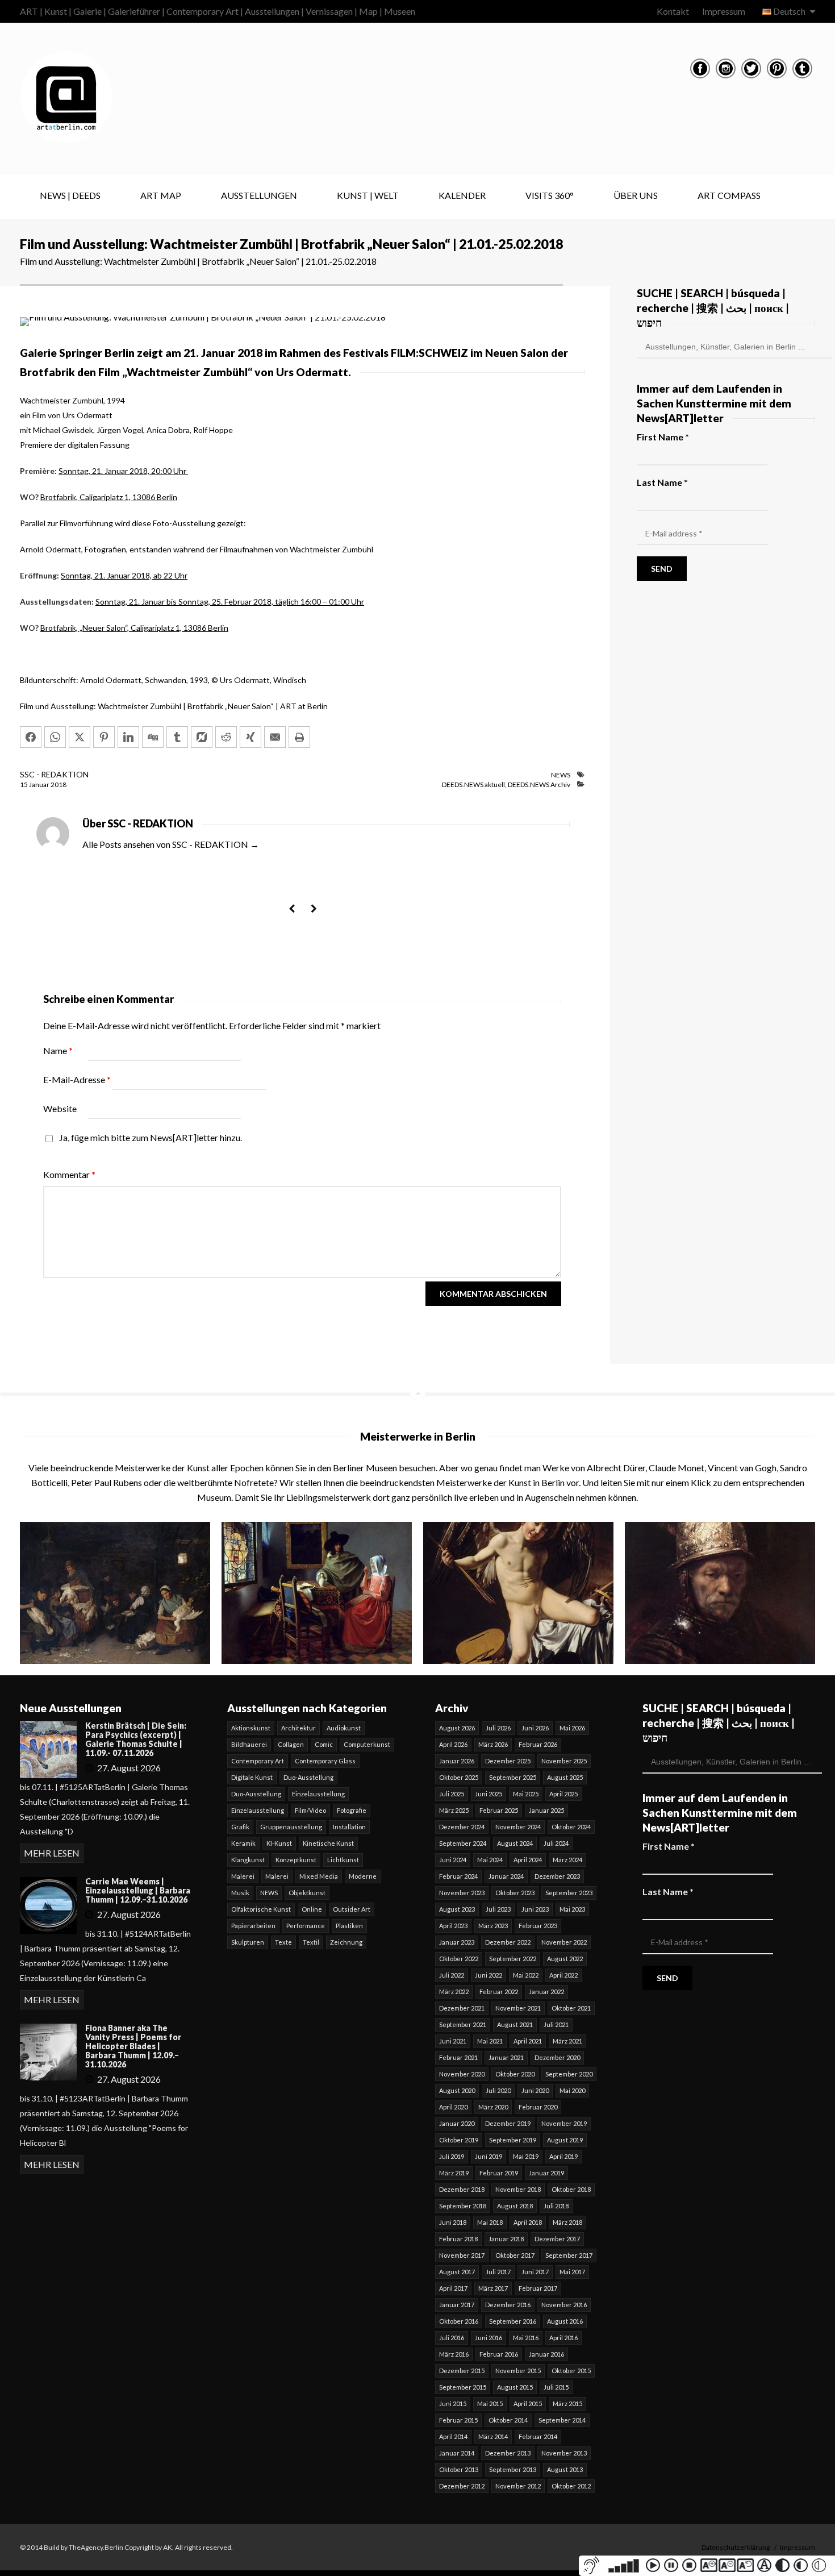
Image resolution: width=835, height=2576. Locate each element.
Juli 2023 (498, 1909)
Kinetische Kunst (328, 1843)
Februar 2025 (499, 1810)
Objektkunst (307, 1893)
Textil (311, 1942)
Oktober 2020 (515, 2074)
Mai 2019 (526, 2156)
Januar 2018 (506, 2239)
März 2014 (493, 2436)
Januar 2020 (457, 2123)
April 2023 (453, 1926)
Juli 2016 (452, 2338)
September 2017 (569, 2255)
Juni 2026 (535, 1728)
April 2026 (453, 1744)
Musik (240, 1893)
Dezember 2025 (508, 1761)
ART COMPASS (729, 195)
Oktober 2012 (571, 2486)
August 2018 (515, 2206)
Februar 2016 (499, 2354)
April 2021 (528, 2041)
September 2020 (569, 2074)
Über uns (636, 195)
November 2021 (518, 2008)
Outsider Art (352, 1909)
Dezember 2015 (462, 2371)
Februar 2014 (538, 2436)
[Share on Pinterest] (104, 737)
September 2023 (569, 1893)
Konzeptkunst (296, 1860)
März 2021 (567, 2041)
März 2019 (454, 2173)
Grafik (240, 1827)
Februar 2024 (458, 1876)
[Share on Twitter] (80, 737)
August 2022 (565, 1959)
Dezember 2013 (508, 2453)
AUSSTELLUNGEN (259, 195)
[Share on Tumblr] (177, 737)
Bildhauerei (249, 1744)
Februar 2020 (538, 2107)
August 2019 (565, 2140)
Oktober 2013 (459, 2469)
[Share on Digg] (153, 737)
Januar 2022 (546, 1992)
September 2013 (513, 2469)
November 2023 (462, 1893)
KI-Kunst (279, 1843)
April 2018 (528, 2222)
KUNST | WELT (368, 195)
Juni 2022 (489, 1975)
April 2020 (453, 2107)
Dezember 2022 (508, 1942)
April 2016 (563, 2338)
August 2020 (457, 2090)
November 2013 (564, 2453)
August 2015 (515, 2387)
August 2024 (515, 1843)
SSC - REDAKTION (54, 774)
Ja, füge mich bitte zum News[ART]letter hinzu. (150, 1137)
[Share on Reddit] (226, 737)
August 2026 (457, 1728)
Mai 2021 (490, 2041)
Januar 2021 (506, 2057)
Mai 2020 (572, 2090)
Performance (306, 1926)
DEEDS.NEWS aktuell (473, 785)
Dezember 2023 (557, 1876)
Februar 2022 (499, 1992)
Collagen (291, 1744)
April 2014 (453, 2436)
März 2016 (454, 2354)
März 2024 (567, 1860)
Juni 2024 (453, 1860)
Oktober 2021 (571, 2008)
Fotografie (352, 1810)
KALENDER (462, 195)
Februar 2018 (458, 2239)
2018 (59, 785)
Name (58, 1050)
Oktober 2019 (459, 2140)
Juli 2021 (556, 2024)
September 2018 (463, 2206)
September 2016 (513, 2321)
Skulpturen (248, 1942)
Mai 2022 (526, 1975)
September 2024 (463, 1843)
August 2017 (457, 2272)
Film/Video (310, 1810)
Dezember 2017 (557, 2239)
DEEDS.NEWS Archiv (539, 785)
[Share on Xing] (250, 737)
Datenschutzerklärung (736, 2547)
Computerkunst (367, 1744)
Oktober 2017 (515, 2255)
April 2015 (528, 2404)
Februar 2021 (458, 2057)
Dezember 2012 (462, 2486)
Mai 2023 (572, 1909)
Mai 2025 (526, 1794)
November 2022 (564, 1942)
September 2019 (513, 2140)
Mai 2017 (572, 2272)
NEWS (561, 775)
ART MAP (161, 195)
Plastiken (349, 1926)
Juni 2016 (489, 2338)
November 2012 (518, 2486)
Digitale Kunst (252, 1777)
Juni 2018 (453, 2222)
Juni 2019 (489, 2156)
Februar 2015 (458, 2420)
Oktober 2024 (571, 1827)
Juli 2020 (498, 2090)
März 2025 (454, 1810)
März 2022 (454, 1992)
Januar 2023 (457, 1942)
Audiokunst (344, 1728)
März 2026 (493, 1744)
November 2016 (564, 2305)
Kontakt (673, 11)
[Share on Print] (299, 737)
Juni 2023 (535, 1909)
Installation (349, 1827)
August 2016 (565, 2321)
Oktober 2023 (515, 1893)
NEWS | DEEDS (70, 195)
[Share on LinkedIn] (128, 737)
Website (60, 1108)
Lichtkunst (343, 1860)
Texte (283, 1942)
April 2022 (563, 1975)
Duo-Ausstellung (308, 1777)
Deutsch (789, 11)
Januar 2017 (457, 2305)
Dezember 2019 (508, 2123)
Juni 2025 (489, 1794)
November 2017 (462, 2255)
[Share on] (202, 737)
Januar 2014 (457, 2453)
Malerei (243, 1876)
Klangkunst (248, 1860)
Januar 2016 (546, 2354)
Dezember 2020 (557, 2057)
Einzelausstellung (318, 1794)
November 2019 (564, 2123)
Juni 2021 (453, 2041)
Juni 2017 (535, 2272)
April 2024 (528, 1860)
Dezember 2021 (462, 2008)
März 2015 (567, 2404)
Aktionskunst (251, 1728)
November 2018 (518, 2189)
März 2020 (493, 2107)
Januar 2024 (506, 1876)
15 (24, 785)
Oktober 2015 (571, 2371)
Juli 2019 (452, 2156)
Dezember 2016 (508, 2305)
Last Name (662, 482)
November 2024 (518, 1827)
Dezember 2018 (462, 2189)
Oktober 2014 (508, 2420)
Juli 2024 (556, 1843)
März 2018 (567, 2222)
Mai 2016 (526, 2338)
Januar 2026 (457, 1761)
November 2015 (518, 2371)
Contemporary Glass (325, 1761)
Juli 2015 (556, 2387)
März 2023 (493, 1926)
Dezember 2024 (462, 1827)
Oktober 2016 (459, 2321)
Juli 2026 (498, 1728)
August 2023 (457, 1909)
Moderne (363, 1876)
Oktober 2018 (571, 2189)
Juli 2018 (556, 2206)
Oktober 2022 (459, 1959)
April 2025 (563, 1794)
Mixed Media (319, 1876)
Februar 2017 (538, 2288)
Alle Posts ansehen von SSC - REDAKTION (171, 844)
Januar (40, 785)
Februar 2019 (499, 2173)
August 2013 (565, 2469)
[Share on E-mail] (275, 737)
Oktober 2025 (459, 1777)
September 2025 (513, 1777)
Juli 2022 (452, 1975)
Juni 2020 (535, 2090)
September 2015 (463, 2387)
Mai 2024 (490, 1860)
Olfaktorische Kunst (261, 1909)
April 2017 (453, 2288)
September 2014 (562, 2420)
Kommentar (69, 1174)
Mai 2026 (572, 1728)
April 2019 (563, 2156)
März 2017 (493, 2288)
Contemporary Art (258, 1761)
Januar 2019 (546, 2173)
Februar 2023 (538, 1926)
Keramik (243, 1843)
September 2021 (463, 2024)
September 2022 (513, 1959)
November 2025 (564, 1761)
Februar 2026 (538, 1744)
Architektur (298, 1728)
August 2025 (565, 1777)
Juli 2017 (498, 2272)
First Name (663, 437)
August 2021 (515, 2024)
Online (312, 1909)
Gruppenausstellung (291, 1827)
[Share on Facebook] (31, 737)
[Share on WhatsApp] (55, 737)
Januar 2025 (546, 1810)
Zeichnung (346, 1942)
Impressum (724, 11)
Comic (324, 1744)
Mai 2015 (490, 2404)
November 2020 (462, 2074)
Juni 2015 (453, 2404)
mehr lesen (52, 1853)
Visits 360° (550, 195)
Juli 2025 (452, 1794)
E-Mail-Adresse (77, 1079)
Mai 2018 (490, 2222)
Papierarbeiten (253, 1926)
